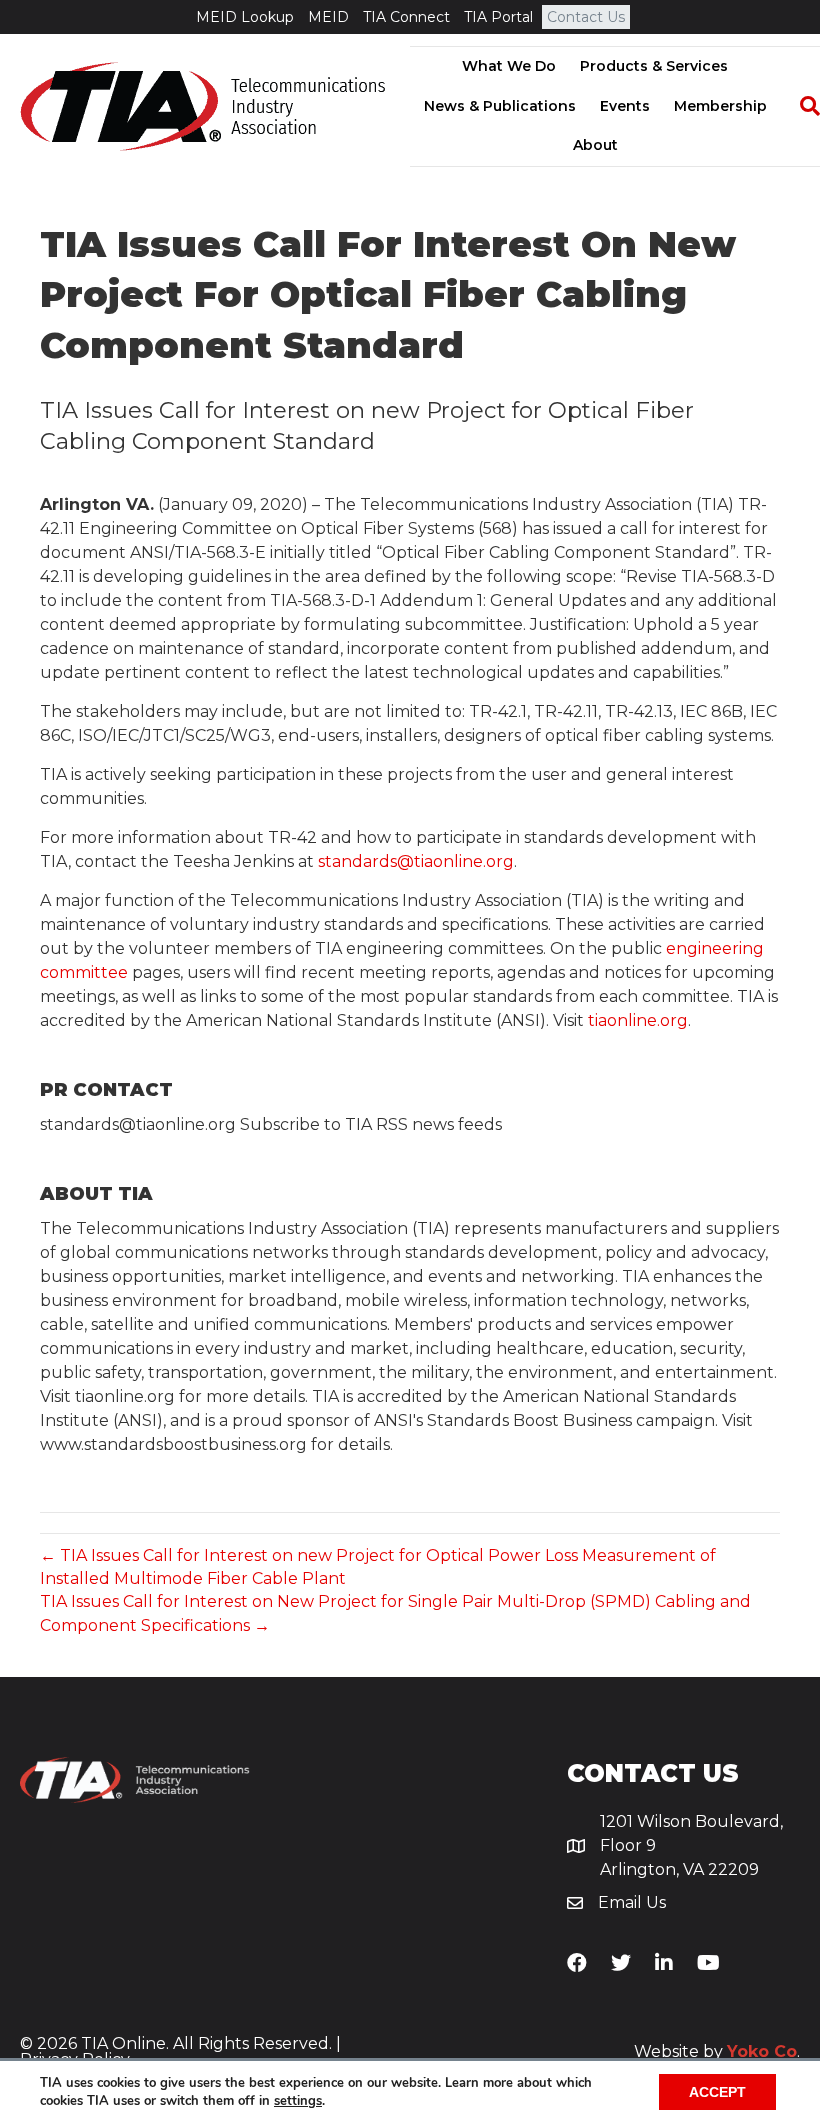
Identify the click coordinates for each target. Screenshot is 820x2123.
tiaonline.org (638, 1020)
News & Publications (500, 106)
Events (625, 106)
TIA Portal (498, 17)
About (595, 145)
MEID (328, 17)
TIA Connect (406, 17)
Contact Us (586, 17)
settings (298, 2101)
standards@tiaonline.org (416, 861)
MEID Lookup (245, 17)
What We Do (509, 66)
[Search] (800, 106)
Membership (720, 106)
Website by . (717, 2051)
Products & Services (654, 66)
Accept (717, 2092)
